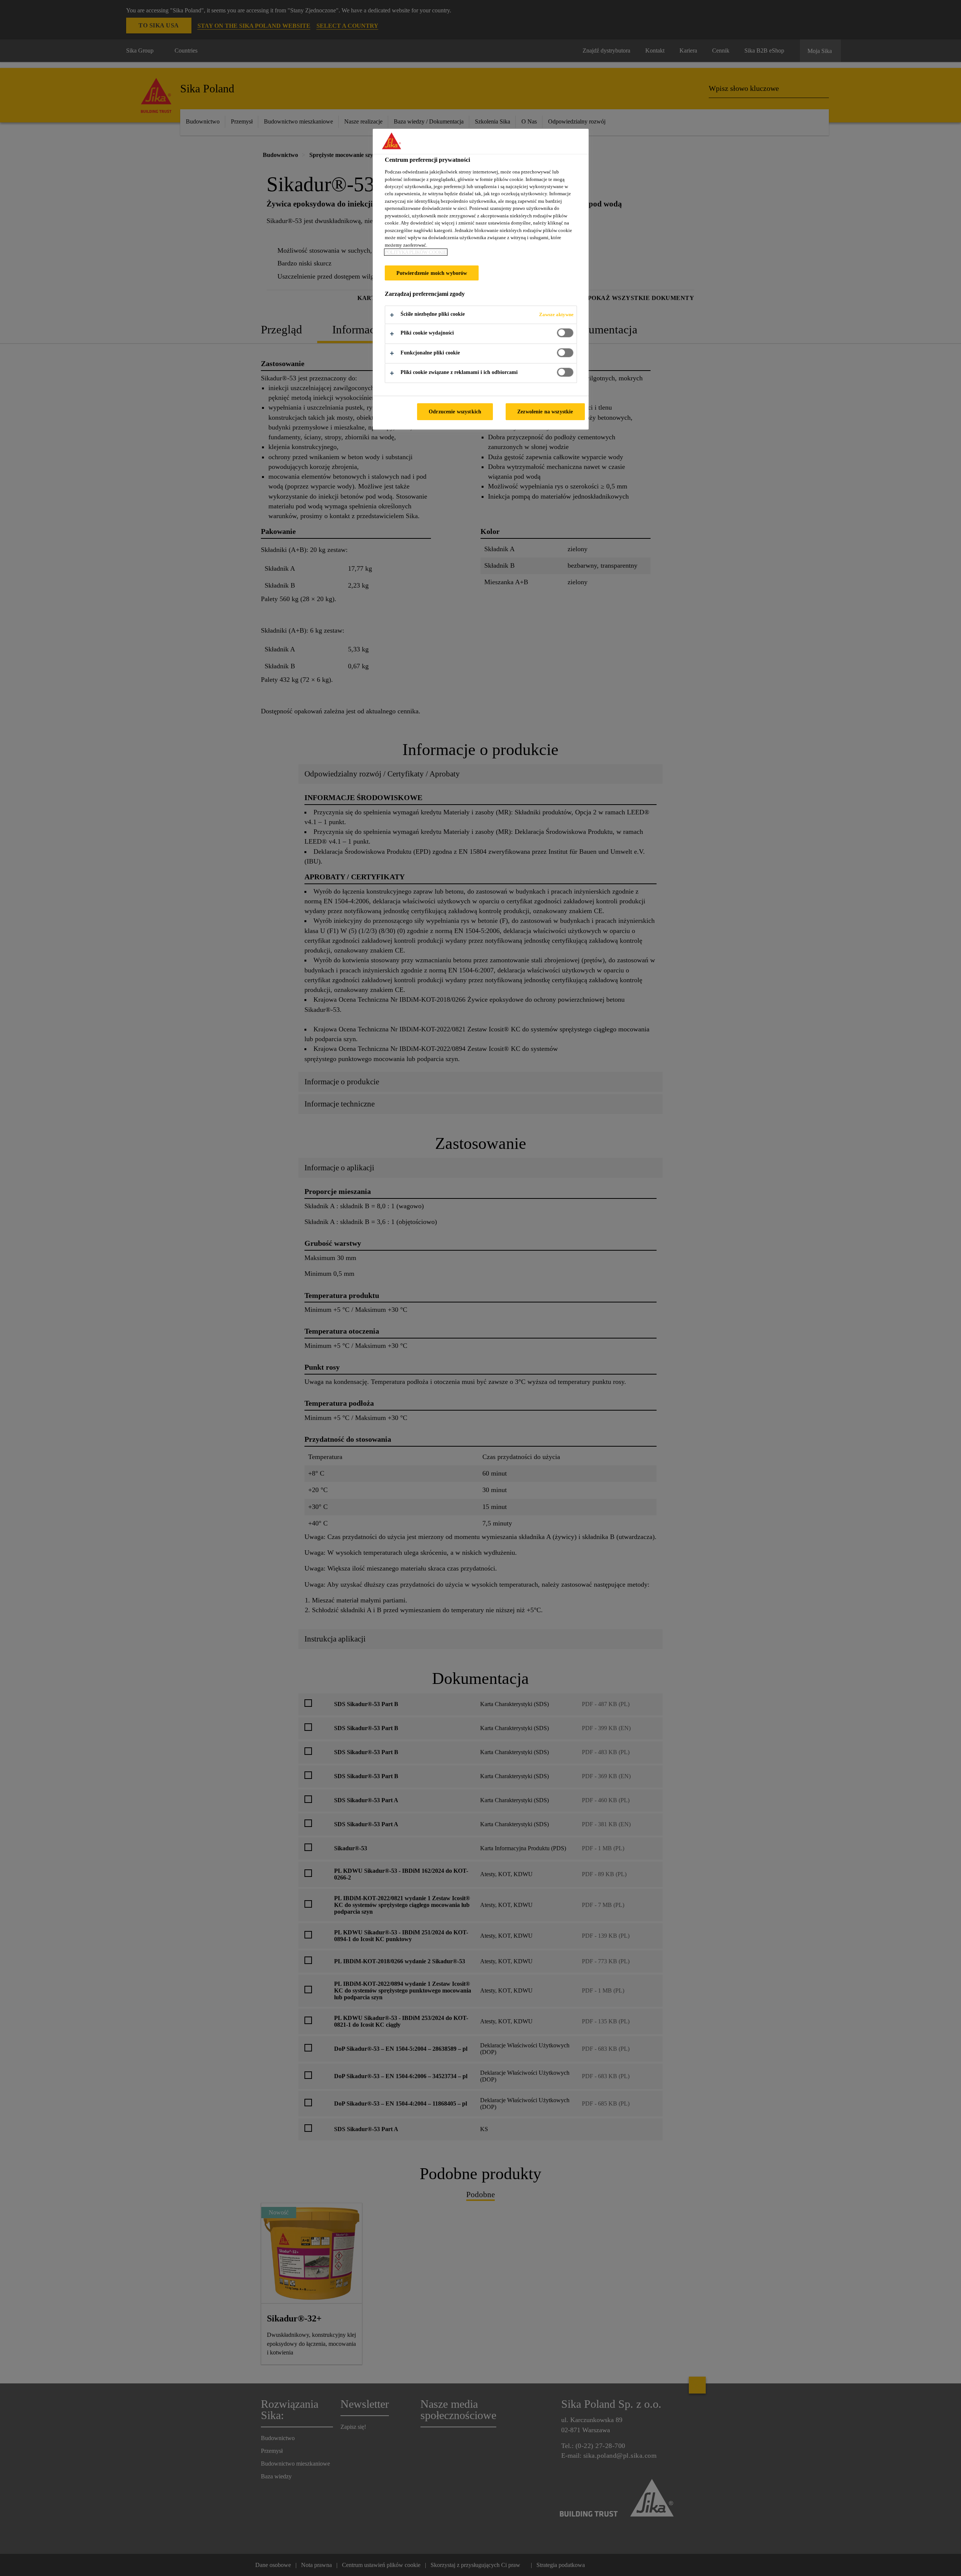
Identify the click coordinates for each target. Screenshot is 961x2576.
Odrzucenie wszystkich (455, 411)
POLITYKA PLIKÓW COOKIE (416, 252)
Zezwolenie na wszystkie (545, 411)
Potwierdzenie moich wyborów (432, 273)
